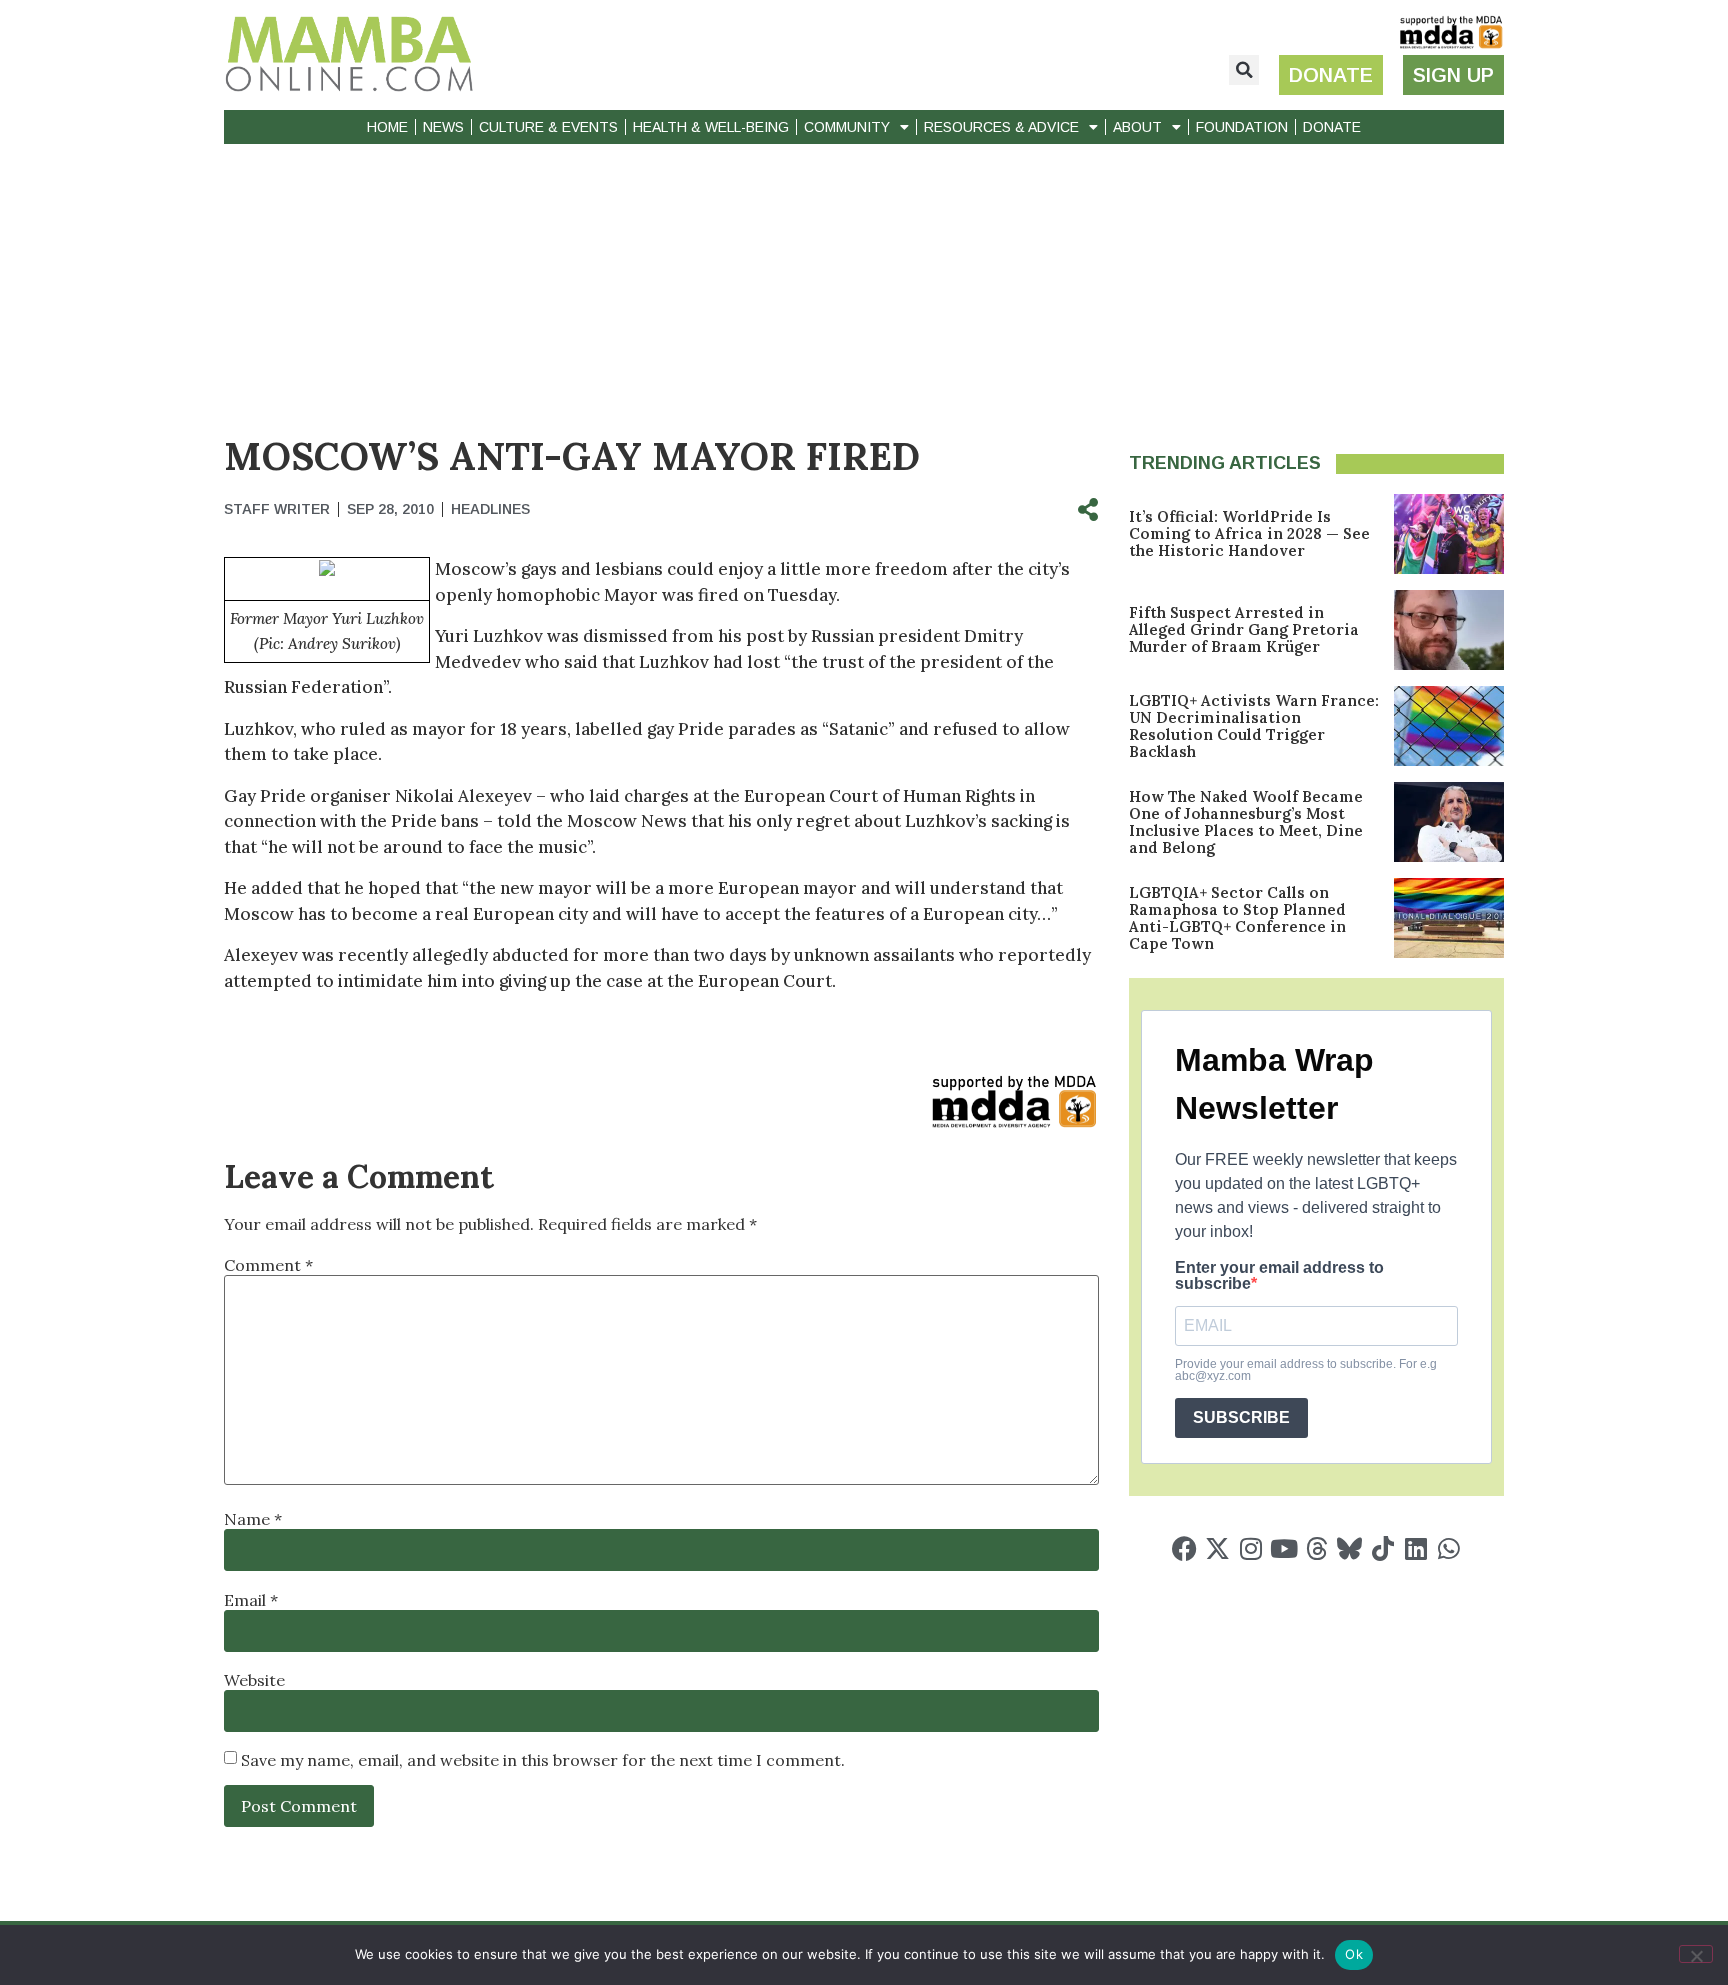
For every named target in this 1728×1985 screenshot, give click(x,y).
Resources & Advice (1001, 127)
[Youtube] (1283, 1548)
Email (251, 1600)
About (1137, 127)
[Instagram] (1250, 1548)
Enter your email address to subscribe (1279, 1276)
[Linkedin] (1415, 1548)
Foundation (1242, 127)
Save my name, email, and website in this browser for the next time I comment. (543, 1760)
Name (253, 1519)
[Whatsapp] (1448, 1548)
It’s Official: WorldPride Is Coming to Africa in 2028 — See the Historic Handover (1249, 533)
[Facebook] (1184, 1548)
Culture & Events (548, 127)
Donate (1332, 127)
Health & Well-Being (711, 127)
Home (387, 127)
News (443, 127)
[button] (1244, 70)
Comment (268, 1265)
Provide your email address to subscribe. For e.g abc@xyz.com (1306, 1370)
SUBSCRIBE (1241, 1417)
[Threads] (1316, 1548)
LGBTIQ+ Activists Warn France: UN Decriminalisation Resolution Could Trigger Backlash (1254, 726)
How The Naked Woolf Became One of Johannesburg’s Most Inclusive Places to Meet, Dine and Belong (1246, 822)
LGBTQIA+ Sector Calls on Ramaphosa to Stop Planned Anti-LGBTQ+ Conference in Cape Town (1237, 918)
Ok (1354, 1954)
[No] (1696, 1954)
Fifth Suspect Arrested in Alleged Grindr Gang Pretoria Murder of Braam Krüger (1244, 629)
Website (254, 1680)
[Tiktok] (1382, 1548)
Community (847, 127)
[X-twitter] (1217, 1548)
